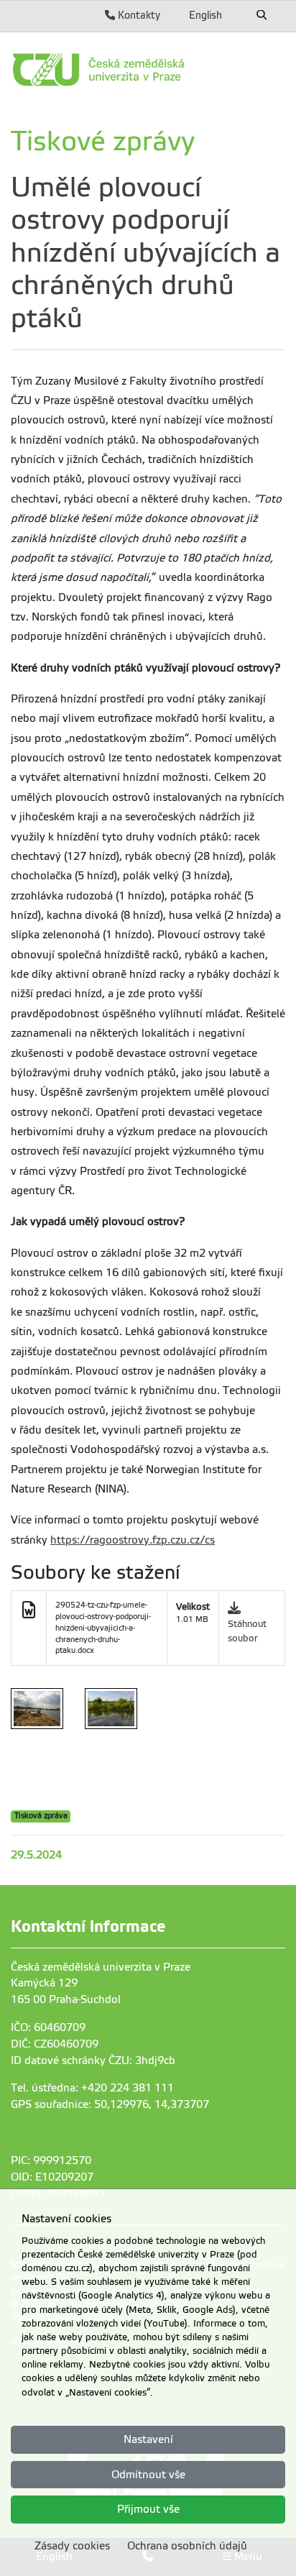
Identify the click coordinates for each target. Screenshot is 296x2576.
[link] (148, 70)
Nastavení (148, 2439)
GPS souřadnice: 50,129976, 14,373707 (110, 2104)
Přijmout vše (148, 2509)
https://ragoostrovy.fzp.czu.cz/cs (133, 1540)
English (205, 15)
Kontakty (138, 15)
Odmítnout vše (148, 2475)
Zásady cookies (72, 2546)
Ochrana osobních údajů (187, 2546)
